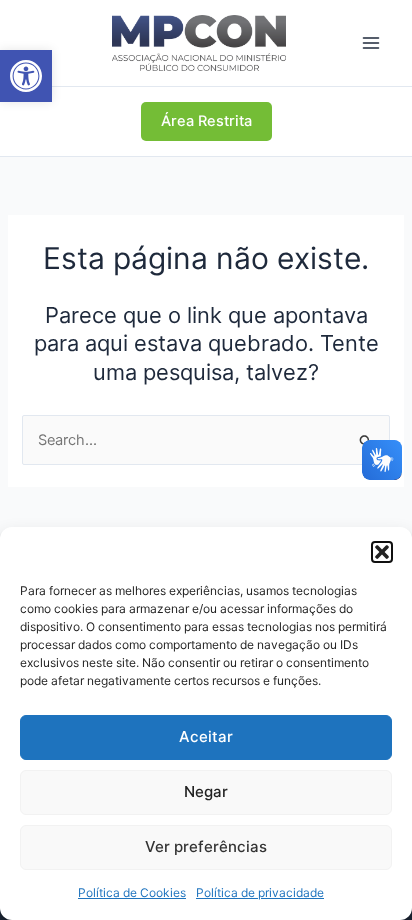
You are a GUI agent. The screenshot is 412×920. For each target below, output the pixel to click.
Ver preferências (206, 846)
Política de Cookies (132, 892)
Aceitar (206, 736)
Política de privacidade (260, 892)
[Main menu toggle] (371, 43)
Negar (206, 791)
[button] (26, 76)
